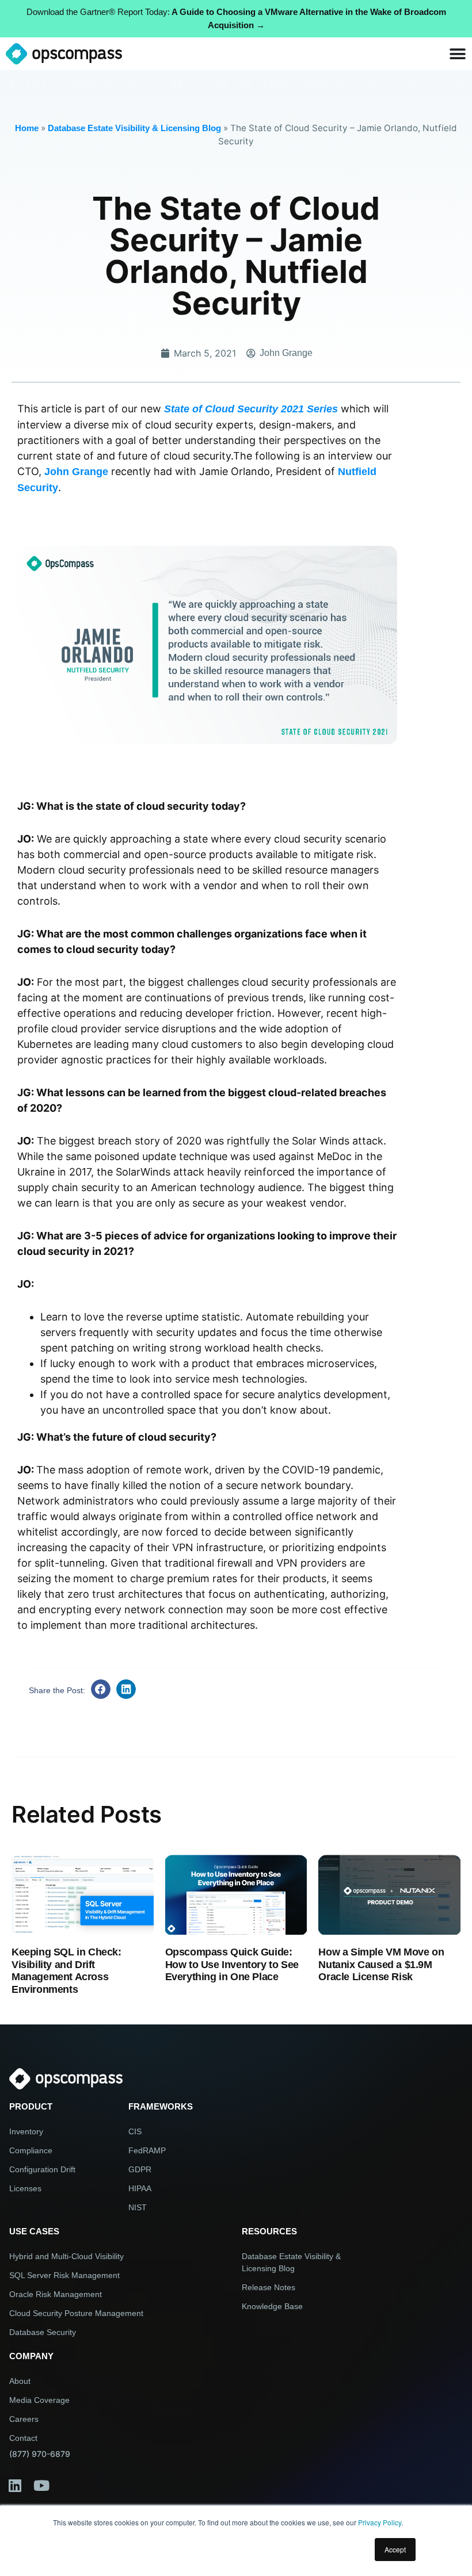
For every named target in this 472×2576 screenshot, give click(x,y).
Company (31, 2356)
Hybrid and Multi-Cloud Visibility (66, 2256)
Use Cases (34, 2231)
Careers (24, 2419)
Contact (23, 2438)
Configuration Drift (42, 2169)
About (20, 2381)
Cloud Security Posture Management (76, 2313)
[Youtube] (41, 2486)
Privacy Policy (380, 2522)
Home (27, 128)
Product (31, 2106)
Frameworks (161, 2106)
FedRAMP (147, 2150)
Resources (269, 2231)
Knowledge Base (272, 2306)
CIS (135, 2131)
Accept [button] (395, 2549)
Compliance (31, 2150)
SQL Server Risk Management (64, 2275)
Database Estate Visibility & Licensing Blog (134, 128)
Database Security (43, 2332)
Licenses (25, 2188)
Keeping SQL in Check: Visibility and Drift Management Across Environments (66, 1971)
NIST (138, 2207)
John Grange (76, 472)
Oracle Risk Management (56, 2294)
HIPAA (140, 2188)
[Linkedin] (15, 2486)
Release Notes (269, 2287)
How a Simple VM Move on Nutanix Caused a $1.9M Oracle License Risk (381, 1964)
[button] (101, 1689)
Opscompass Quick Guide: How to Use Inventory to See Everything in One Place (232, 1964)
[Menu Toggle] (458, 54)
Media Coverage (39, 2400)
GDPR (140, 2169)
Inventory (26, 2131)
